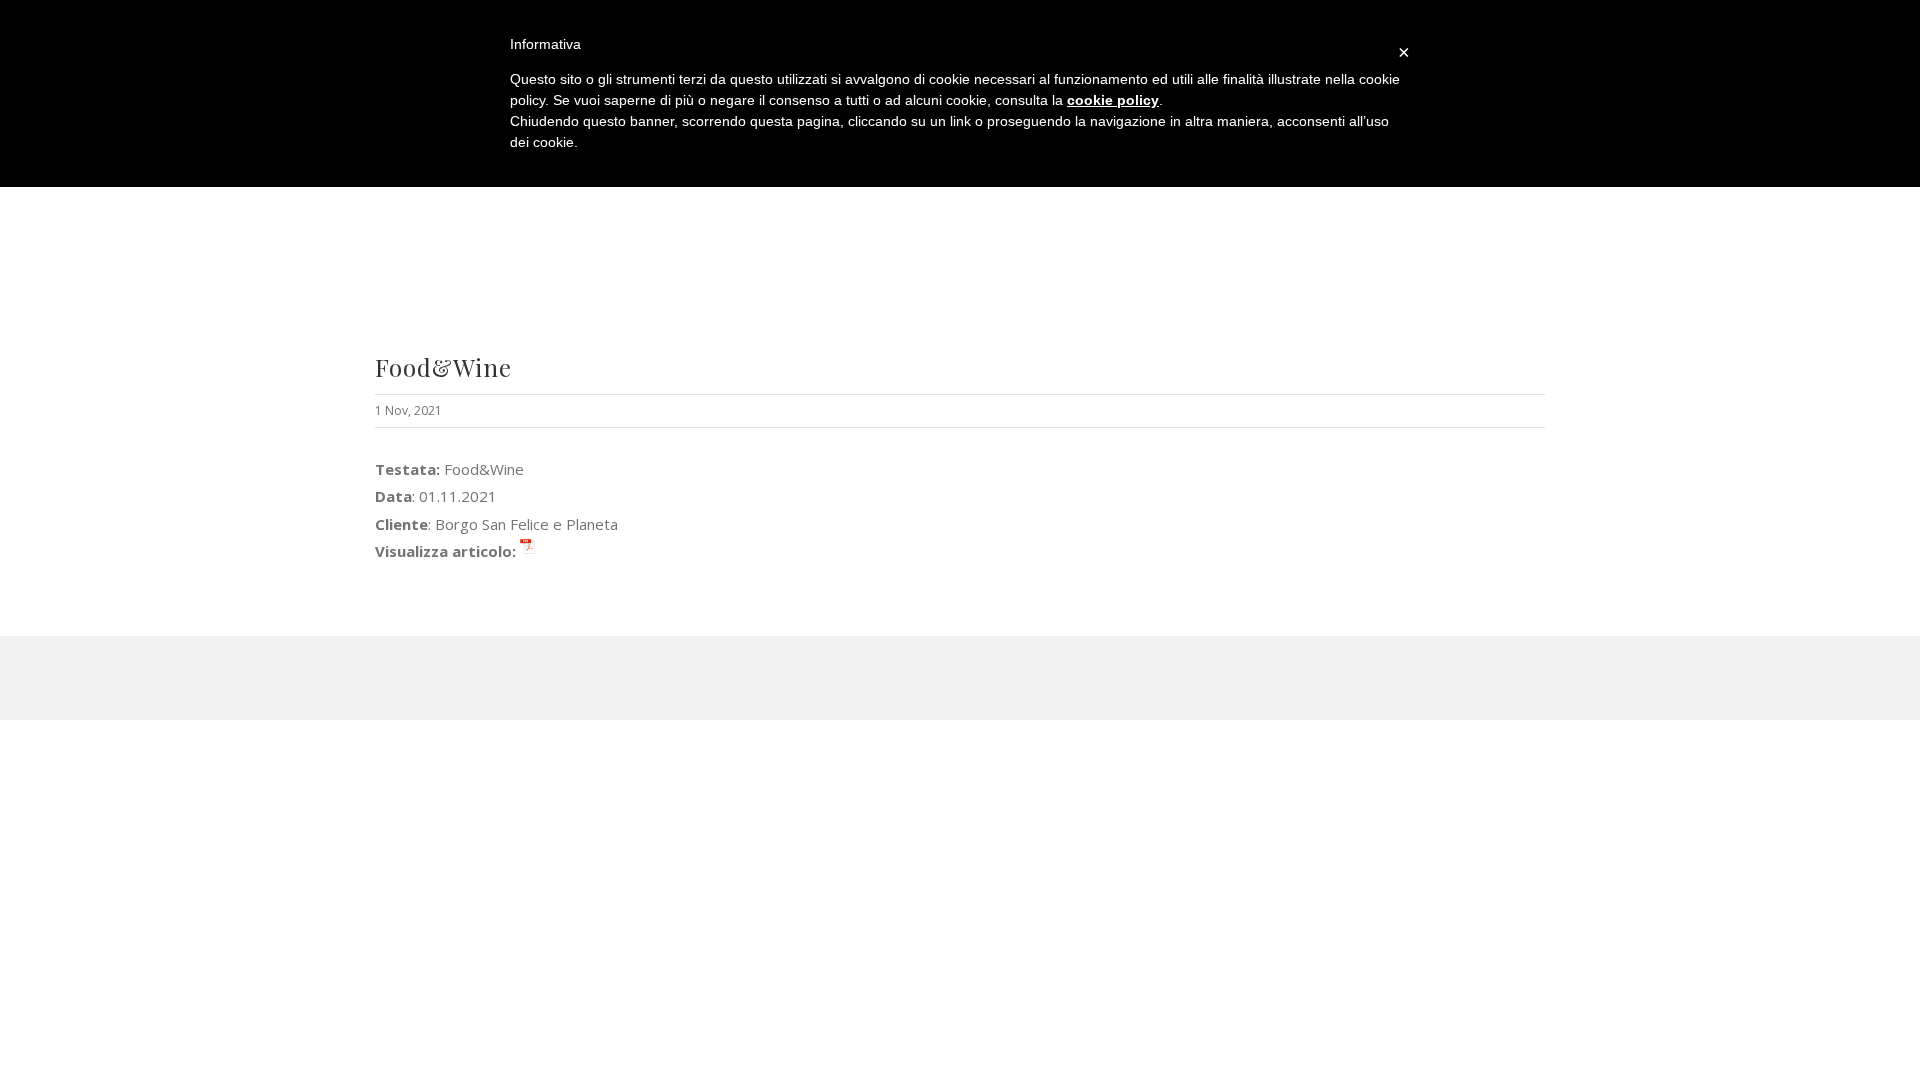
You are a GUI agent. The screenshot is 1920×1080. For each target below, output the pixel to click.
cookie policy (1113, 100)
